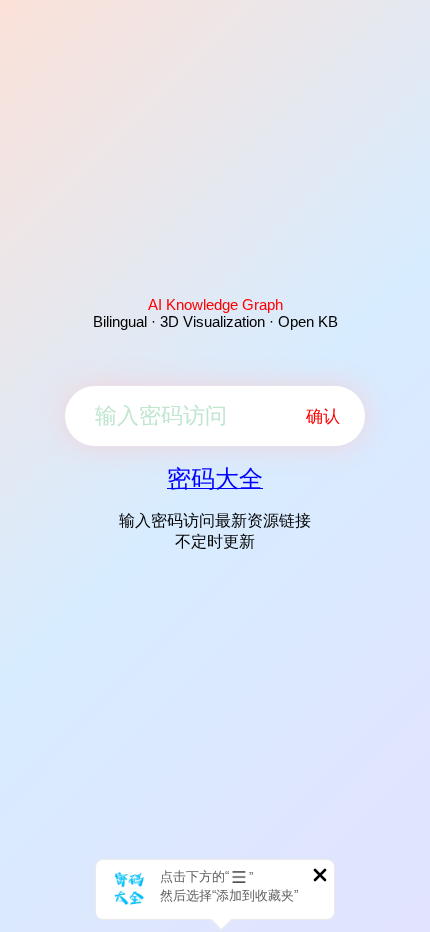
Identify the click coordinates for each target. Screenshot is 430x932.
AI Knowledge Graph (215, 304)
